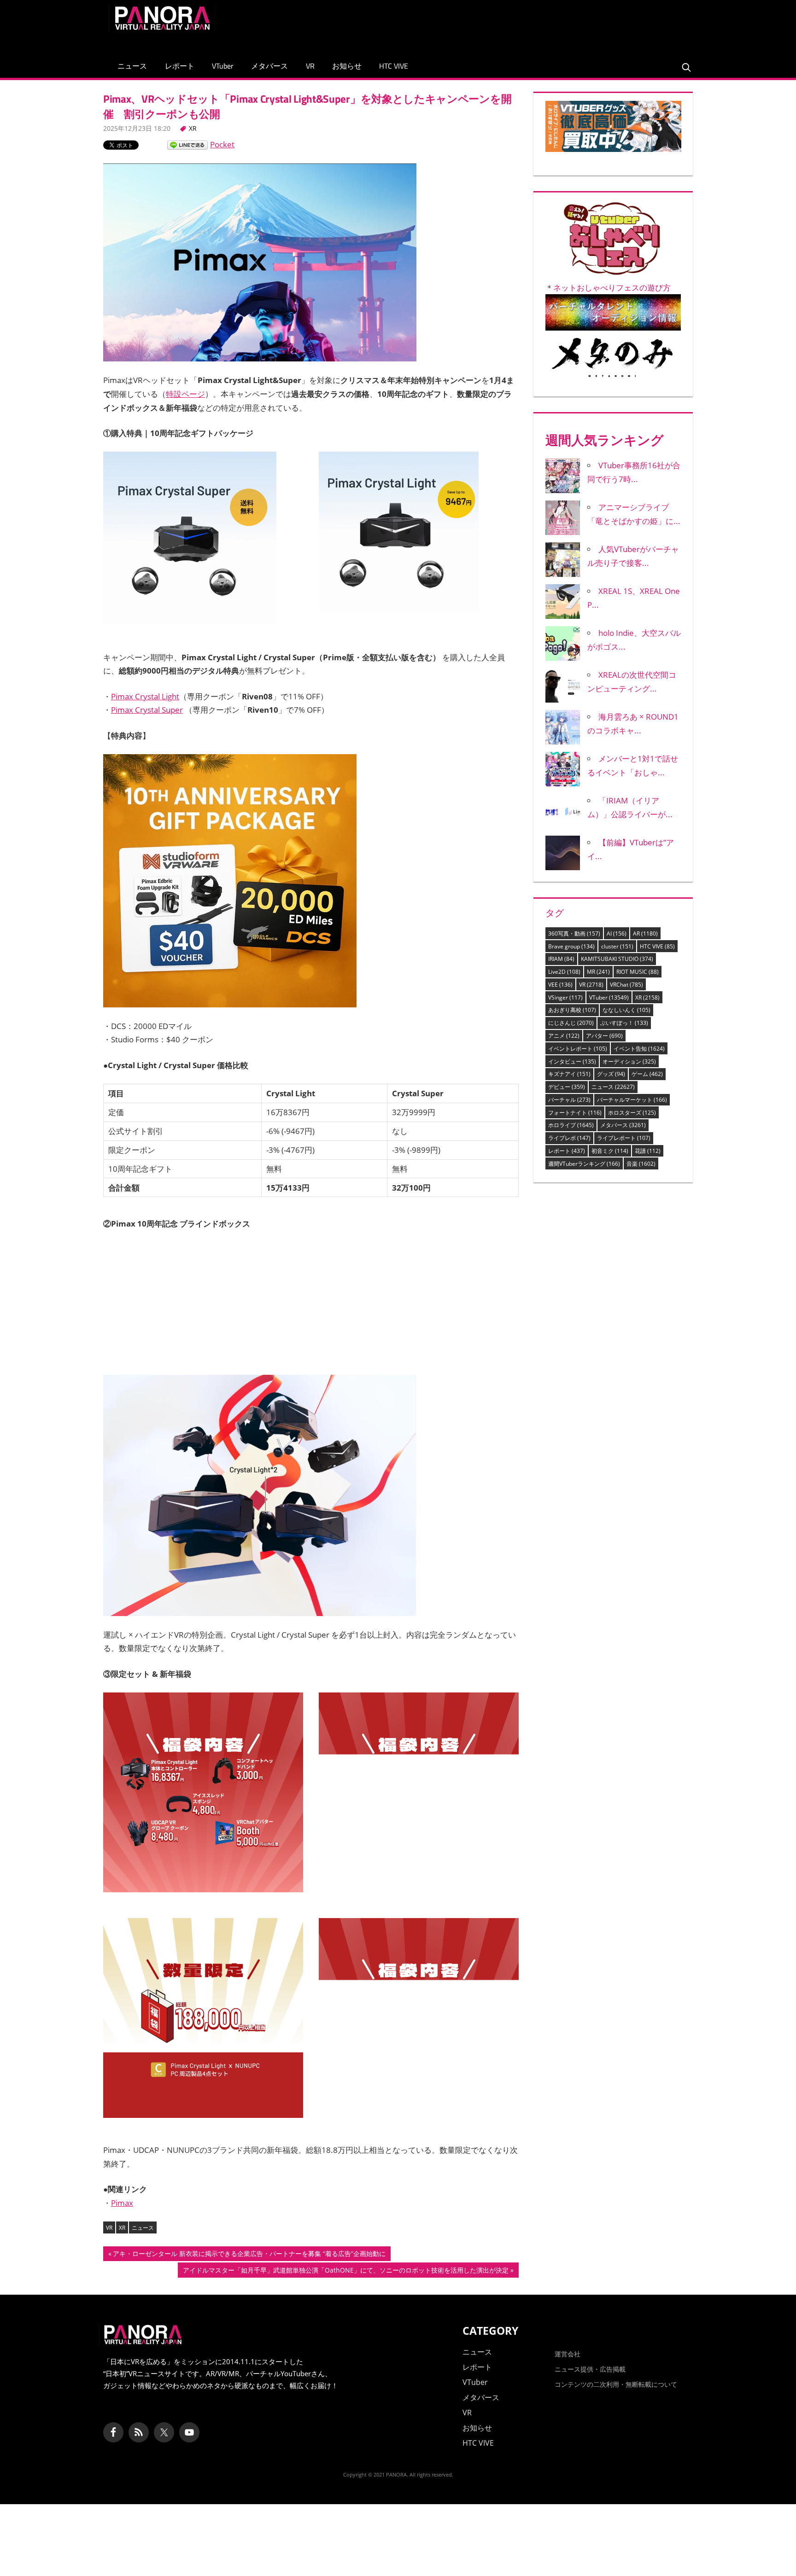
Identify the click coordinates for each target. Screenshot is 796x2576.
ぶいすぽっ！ (624, 1023)
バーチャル (569, 1100)
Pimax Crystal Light (145, 696)
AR (645, 933)
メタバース (269, 66)
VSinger (565, 997)
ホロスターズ (632, 1113)
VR (310, 66)
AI (617, 933)
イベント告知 (639, 1049)
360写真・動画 (574, 933)
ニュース (132, 66)
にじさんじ (571, 1023)
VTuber (223, 66)
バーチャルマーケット (632, 1100)
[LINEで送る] (187, 144)
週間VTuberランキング (584, 1164)
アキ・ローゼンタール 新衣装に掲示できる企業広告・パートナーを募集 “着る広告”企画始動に (249, 2255)
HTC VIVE (394, 66)
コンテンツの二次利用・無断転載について (616, 2384)
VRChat (626, 985)
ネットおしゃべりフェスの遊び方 (612, 288)
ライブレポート (624, 1138)
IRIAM (561, 959)
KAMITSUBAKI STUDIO (617, 959)
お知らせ (347, 66)
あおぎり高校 (572, 1010)
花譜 (648, 1151)
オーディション (629, 1061)
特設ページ (185, 394)
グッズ (611, 1074)
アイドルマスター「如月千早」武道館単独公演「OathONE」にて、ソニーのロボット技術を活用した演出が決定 (345, 2271)
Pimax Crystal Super (147, 710)
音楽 (641, 1164)
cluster (617, 946)
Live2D (564, 972)
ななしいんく (626, 1010)
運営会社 (568, 2354)
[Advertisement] (520, 25)
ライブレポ (569, 1138)
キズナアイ (569, 1074)
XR (193, 128)
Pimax (122, 2203)
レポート (180, 66)
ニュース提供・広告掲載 (590, 2369)
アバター (604, 1036)
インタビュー (572, 1061)
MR (598, 972)
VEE (560, 985)
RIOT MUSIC (638, 972)
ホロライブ (571, 1125)
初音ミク (610, 1151)
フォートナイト (575, 1113)
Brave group (571, 946)
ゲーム (647, 1074)
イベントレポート (578, 1049)
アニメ (564, 1036)
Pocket (222, 144)
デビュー (567, 1087)
